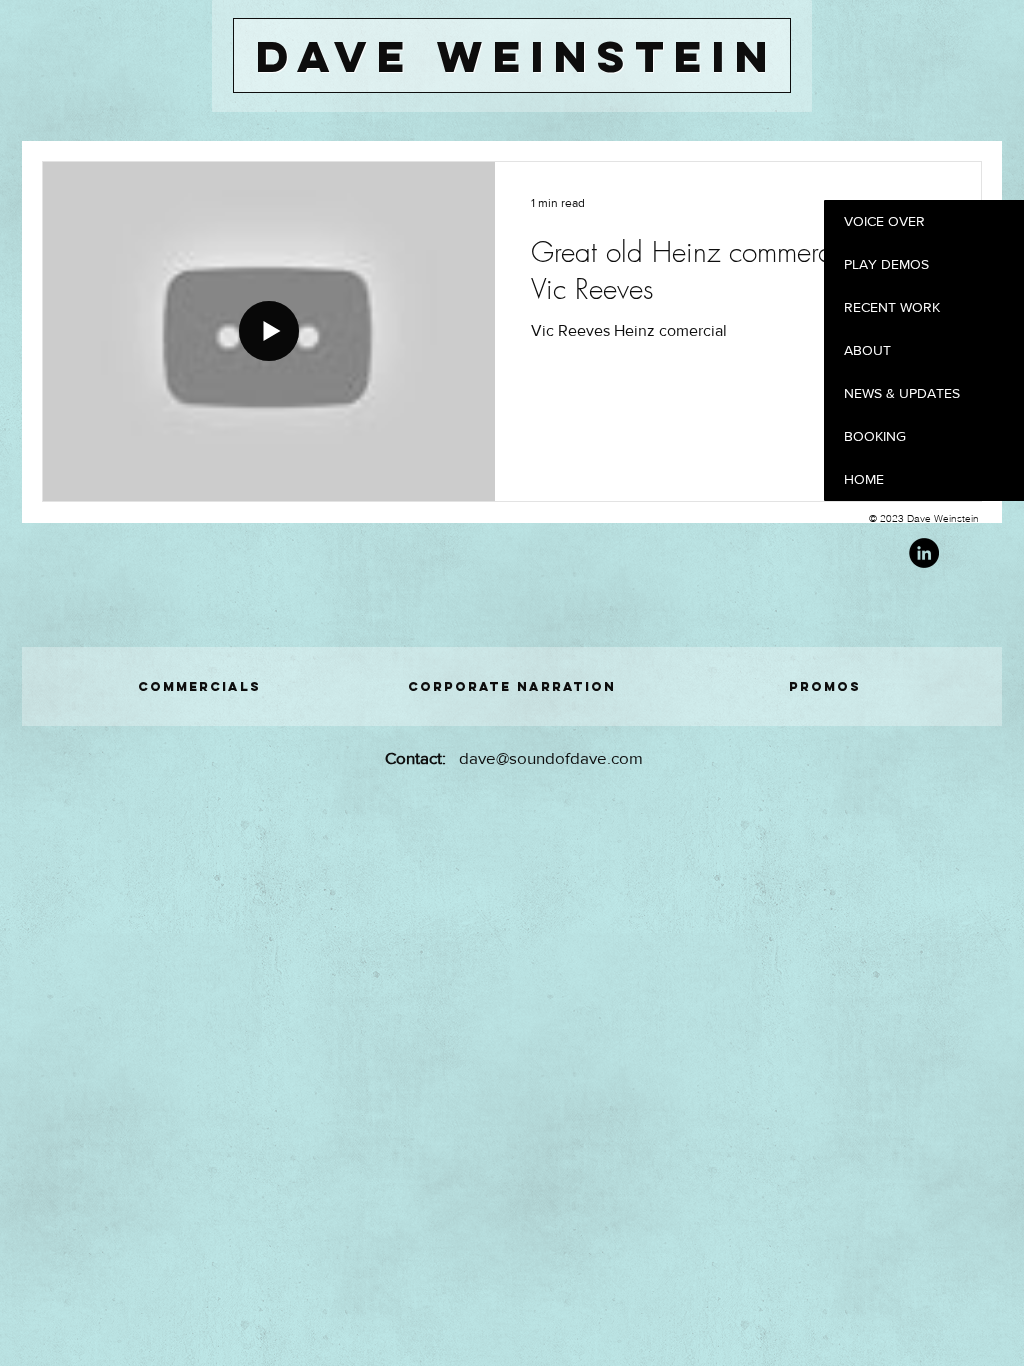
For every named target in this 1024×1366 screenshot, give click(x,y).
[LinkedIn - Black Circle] (924, 553)
